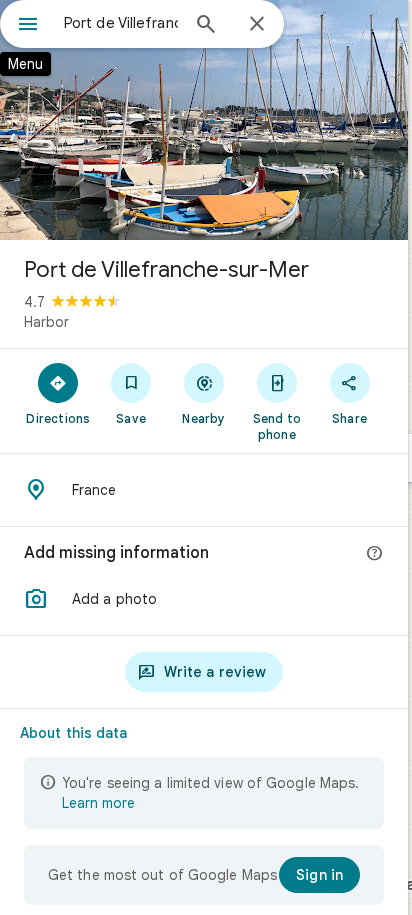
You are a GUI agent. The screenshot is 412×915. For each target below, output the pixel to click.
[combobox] (121, 23)
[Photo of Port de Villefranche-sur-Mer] (204, 120)
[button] (204, 599)
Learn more (98, 803)
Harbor (46, 322)
